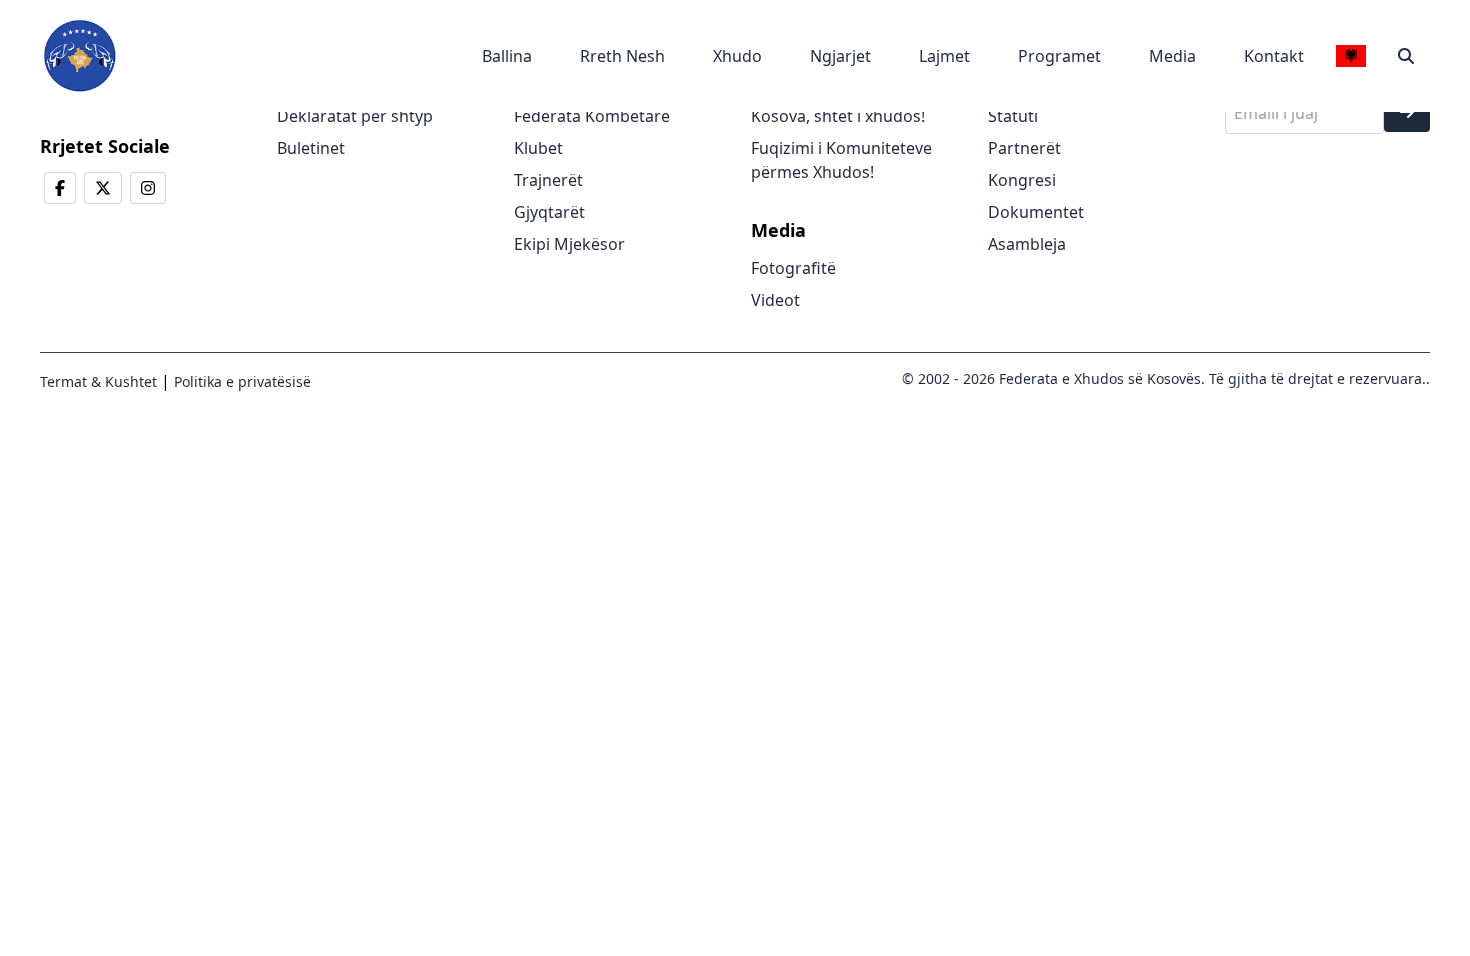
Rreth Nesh (622, 56)
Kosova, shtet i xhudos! (838, 116)
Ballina (507, 56)
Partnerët (1024, 148)
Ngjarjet (840, 56)
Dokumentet (1036, 212)
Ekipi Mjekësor (569, 244)
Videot (775, 300)
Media (1172, 56)
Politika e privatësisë (240, 381)
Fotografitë (793, 268)
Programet (1059, 56)
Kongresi (1022, 180)
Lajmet (944, 56)
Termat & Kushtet (98, 381)
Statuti (1013, 116)
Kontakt (1274, 56)
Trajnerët (548, 180)
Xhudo (737, 56)
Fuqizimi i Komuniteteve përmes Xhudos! (841, 160)
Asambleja (1027, 244)
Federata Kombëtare (592, 116)
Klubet (538, 148)
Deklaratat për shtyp (355, 116)
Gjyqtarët (549, 212)
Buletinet (311, 148)
